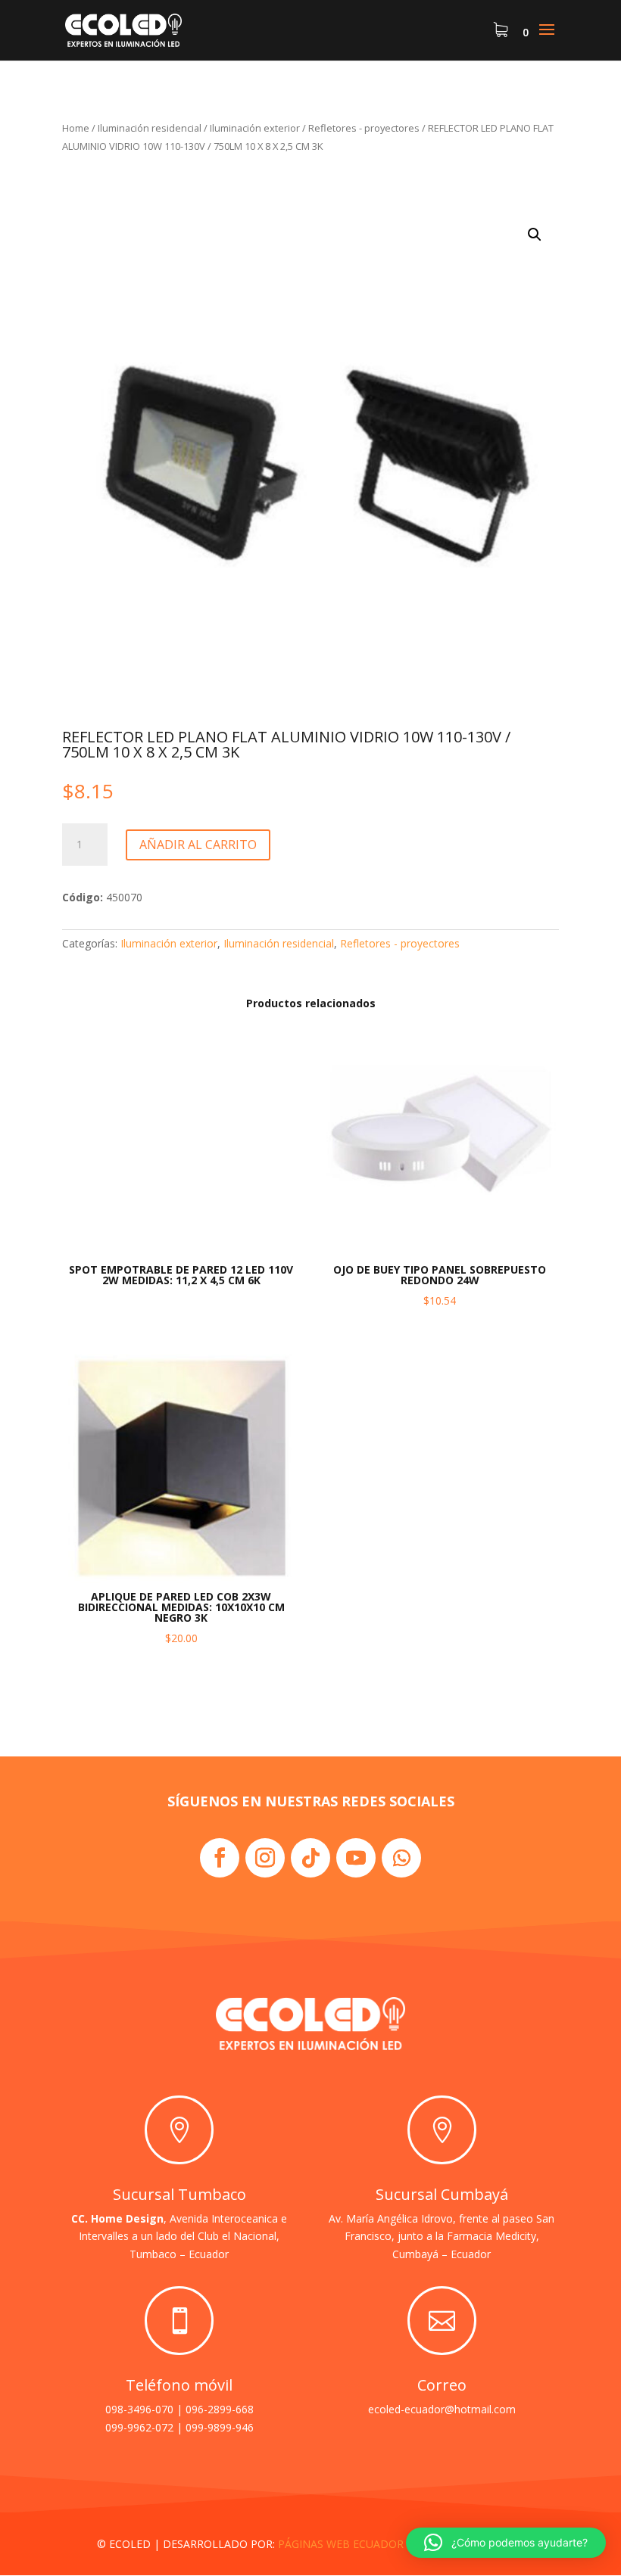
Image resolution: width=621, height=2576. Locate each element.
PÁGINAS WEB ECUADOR (341, 2544)
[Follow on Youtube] (356, 1858)
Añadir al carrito (198, 845)
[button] (535, 235)
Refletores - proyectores (364, 128)
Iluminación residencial (150, 128)
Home (76, 128)
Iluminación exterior (255, 128)
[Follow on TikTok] (310, 1858)
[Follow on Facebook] (220, 1858)
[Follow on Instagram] (265, 1858)
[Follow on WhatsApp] (401, 1858)
